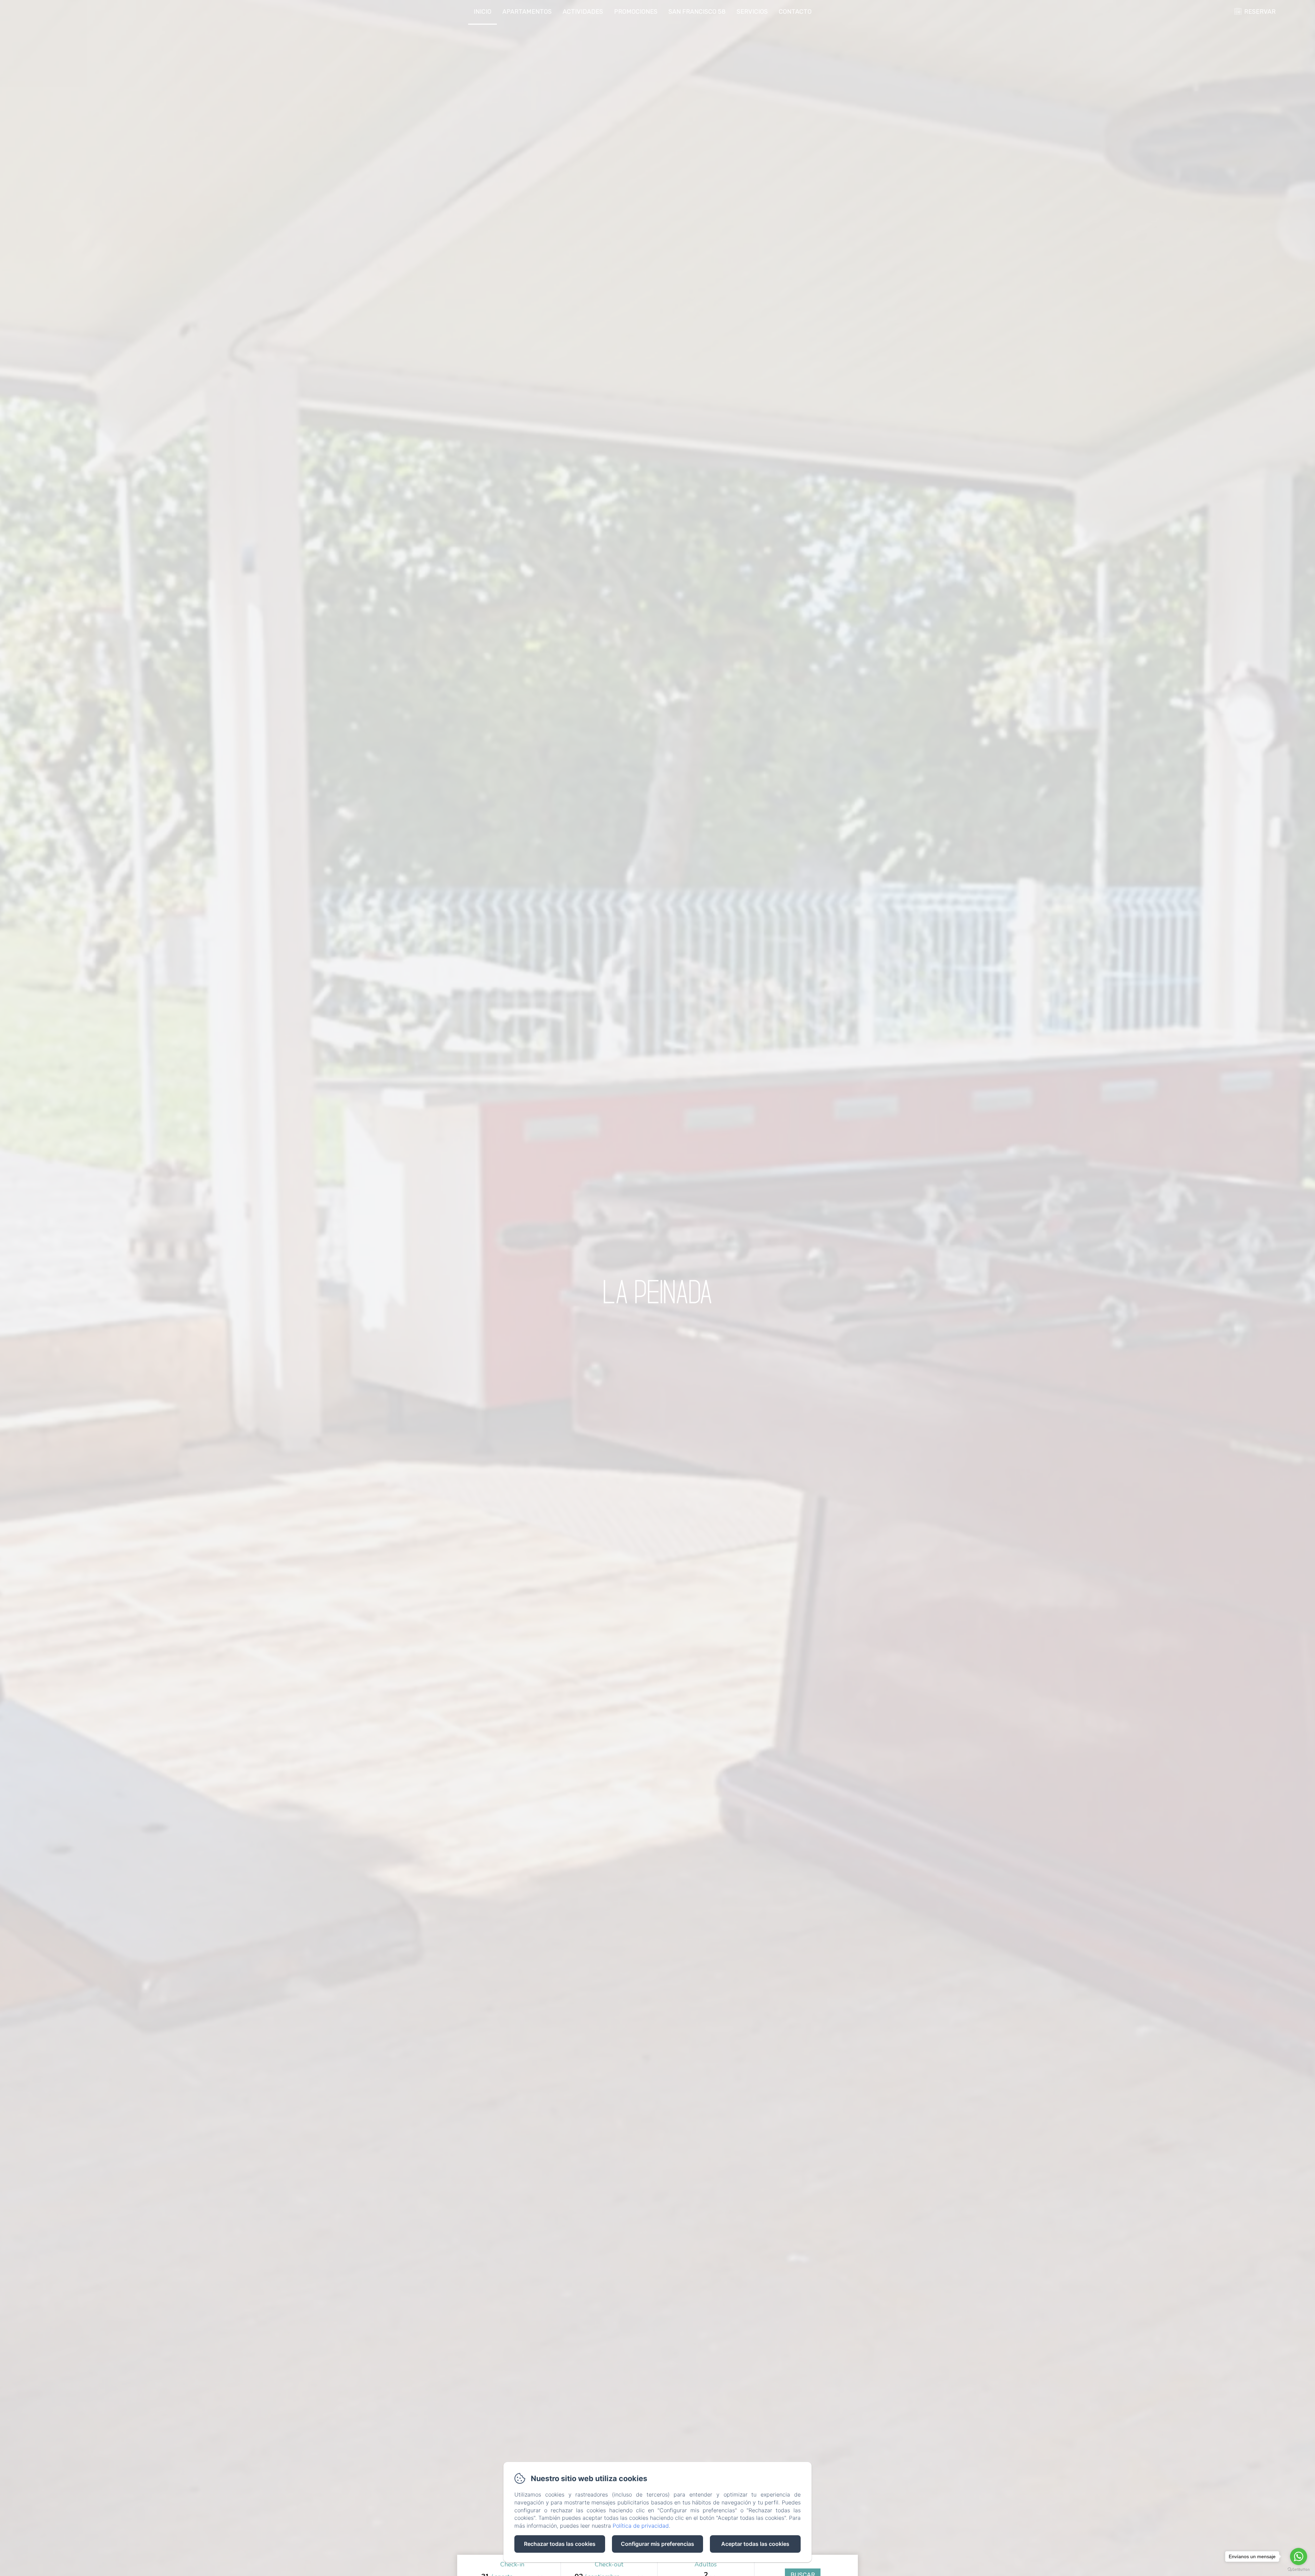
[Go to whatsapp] (1299, 2556)
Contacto (795, 12)
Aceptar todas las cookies (755, 2544)
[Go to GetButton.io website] (1299, 2569)
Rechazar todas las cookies (560, 2544)
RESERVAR (1260, 12)
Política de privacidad (641, 2526)
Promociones (636, 12)
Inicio (483, 12)
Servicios (752, 12)
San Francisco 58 (697, 12)
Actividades (583, 12)
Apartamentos (527, 12)
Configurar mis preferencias (657, 2544)
